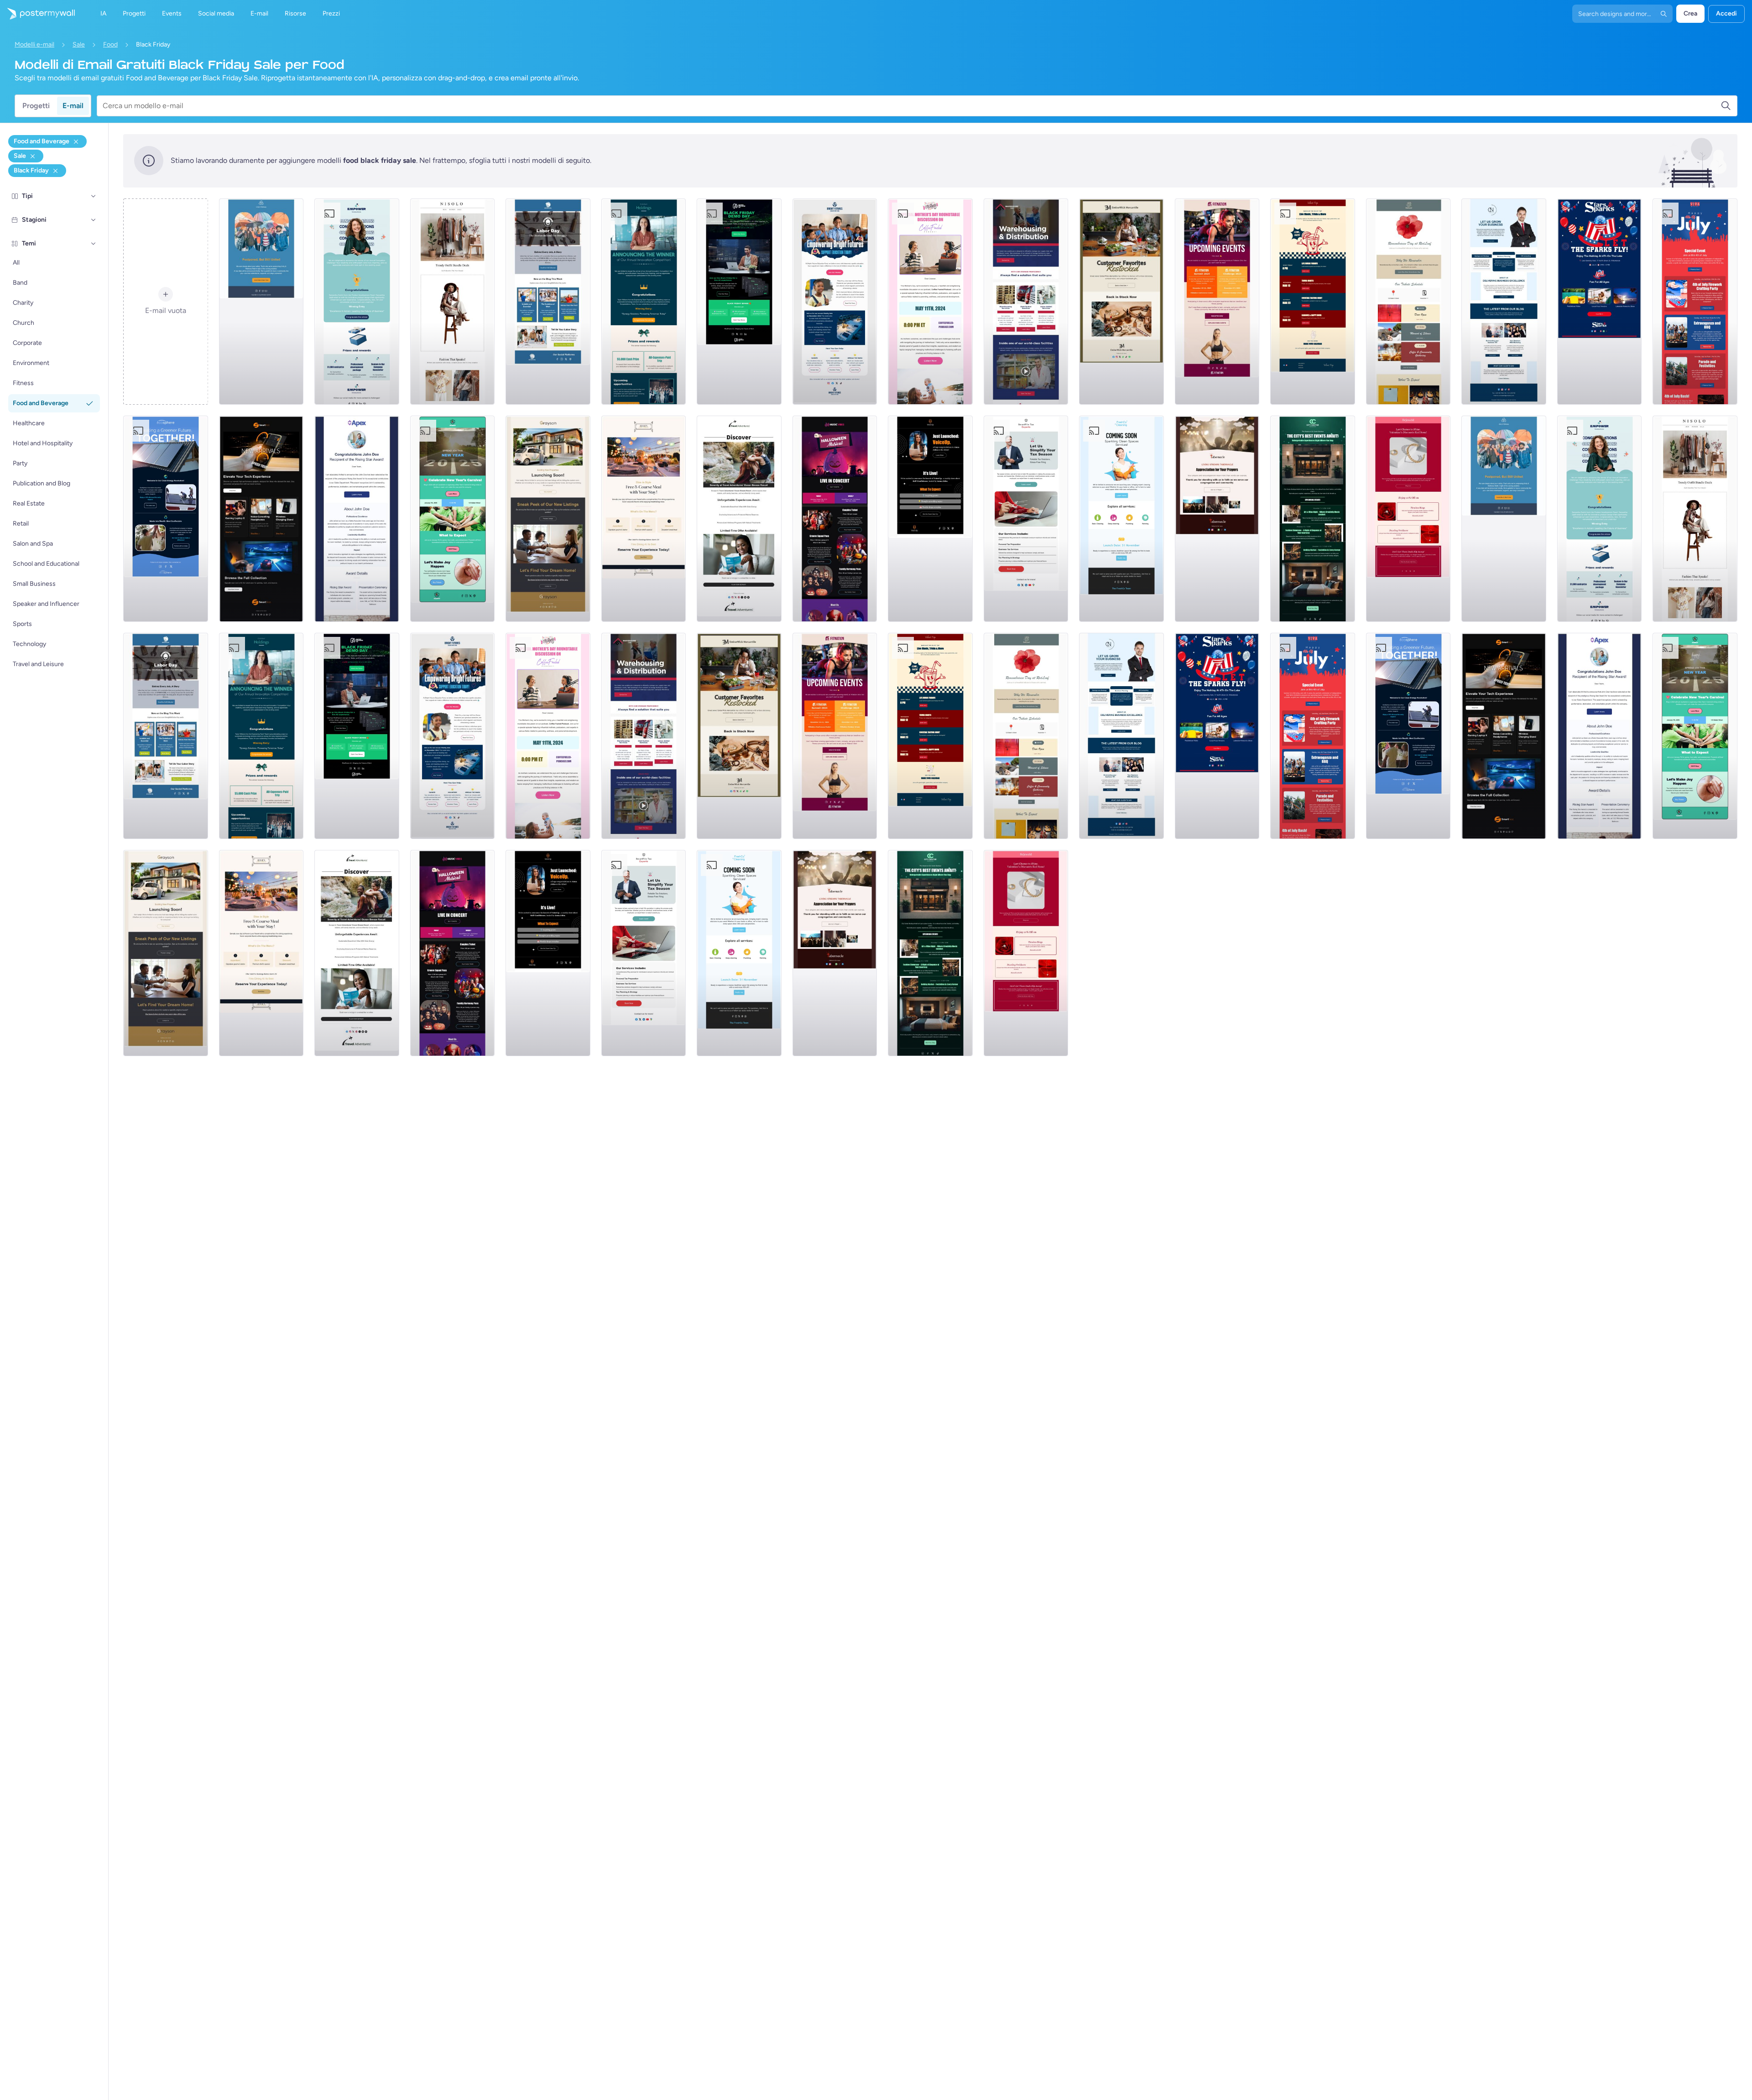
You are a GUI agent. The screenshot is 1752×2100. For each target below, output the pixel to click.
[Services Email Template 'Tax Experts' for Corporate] (1026, 519)
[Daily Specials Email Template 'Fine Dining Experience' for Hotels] (644, 519)
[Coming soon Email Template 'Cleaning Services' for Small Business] (1121, 519)
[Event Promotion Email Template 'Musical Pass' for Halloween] (835, 519)
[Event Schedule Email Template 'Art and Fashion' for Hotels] (1313, 519)
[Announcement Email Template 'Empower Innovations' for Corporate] (357, 302)
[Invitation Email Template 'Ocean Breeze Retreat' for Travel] (739, 519)
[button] (94, 196)
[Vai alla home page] (37, 14)
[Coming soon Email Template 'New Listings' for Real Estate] (548, 519)
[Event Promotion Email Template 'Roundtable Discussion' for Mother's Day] (930, 302)
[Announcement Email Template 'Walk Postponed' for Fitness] (261, 302)
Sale (79, 44)
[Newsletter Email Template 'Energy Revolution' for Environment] (166, 519)
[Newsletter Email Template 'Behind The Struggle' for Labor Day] (548, 302)
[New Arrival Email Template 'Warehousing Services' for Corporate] (1026, 302)
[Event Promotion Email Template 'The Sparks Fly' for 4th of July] (1600, 302)
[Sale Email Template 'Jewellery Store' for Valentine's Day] (1408, 519)
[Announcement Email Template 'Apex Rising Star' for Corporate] (357, 519)
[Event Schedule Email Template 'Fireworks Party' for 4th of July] (1695, 302)
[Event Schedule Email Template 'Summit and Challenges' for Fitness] (1217, 302)
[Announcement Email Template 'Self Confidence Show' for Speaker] (930, 519)
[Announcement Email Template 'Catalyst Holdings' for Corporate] (644, 302)
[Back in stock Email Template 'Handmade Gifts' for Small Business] (1121, 302)
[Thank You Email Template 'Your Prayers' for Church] (1217, 519)
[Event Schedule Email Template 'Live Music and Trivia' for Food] (1313, 302)
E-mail (73, 106)
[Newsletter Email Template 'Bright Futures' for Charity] (835, 302)
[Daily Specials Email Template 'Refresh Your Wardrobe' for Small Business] (453, 302)
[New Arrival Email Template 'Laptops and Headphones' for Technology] (261, 519)
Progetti (36, 106)
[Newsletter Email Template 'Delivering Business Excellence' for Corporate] (1504, 302)
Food (110, 44)
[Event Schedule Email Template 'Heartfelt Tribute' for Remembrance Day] (1408, 302)
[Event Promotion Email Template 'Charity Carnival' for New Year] (453, 519)
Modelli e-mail (34, 44)
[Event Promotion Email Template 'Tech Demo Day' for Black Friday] (739, 302)
